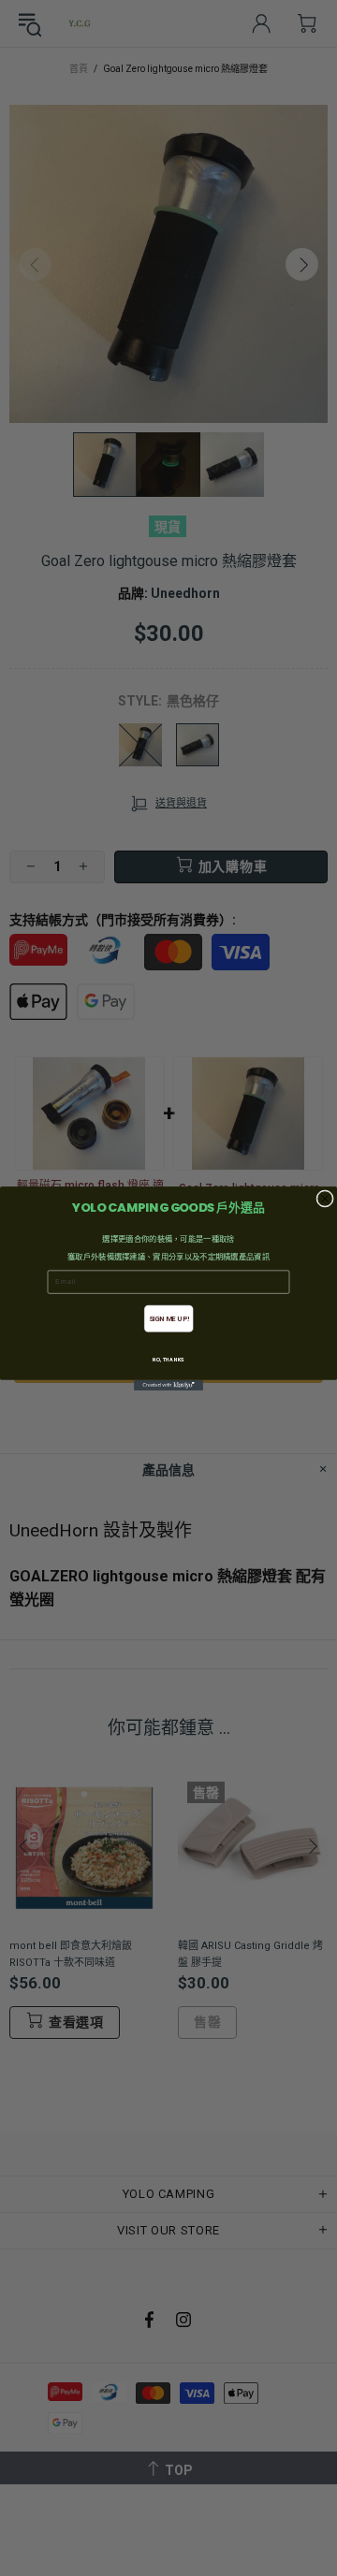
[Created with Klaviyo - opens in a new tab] (168, 1384)
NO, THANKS (168, 1359)
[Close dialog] (325, 1198)
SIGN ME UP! (169, 1318)
